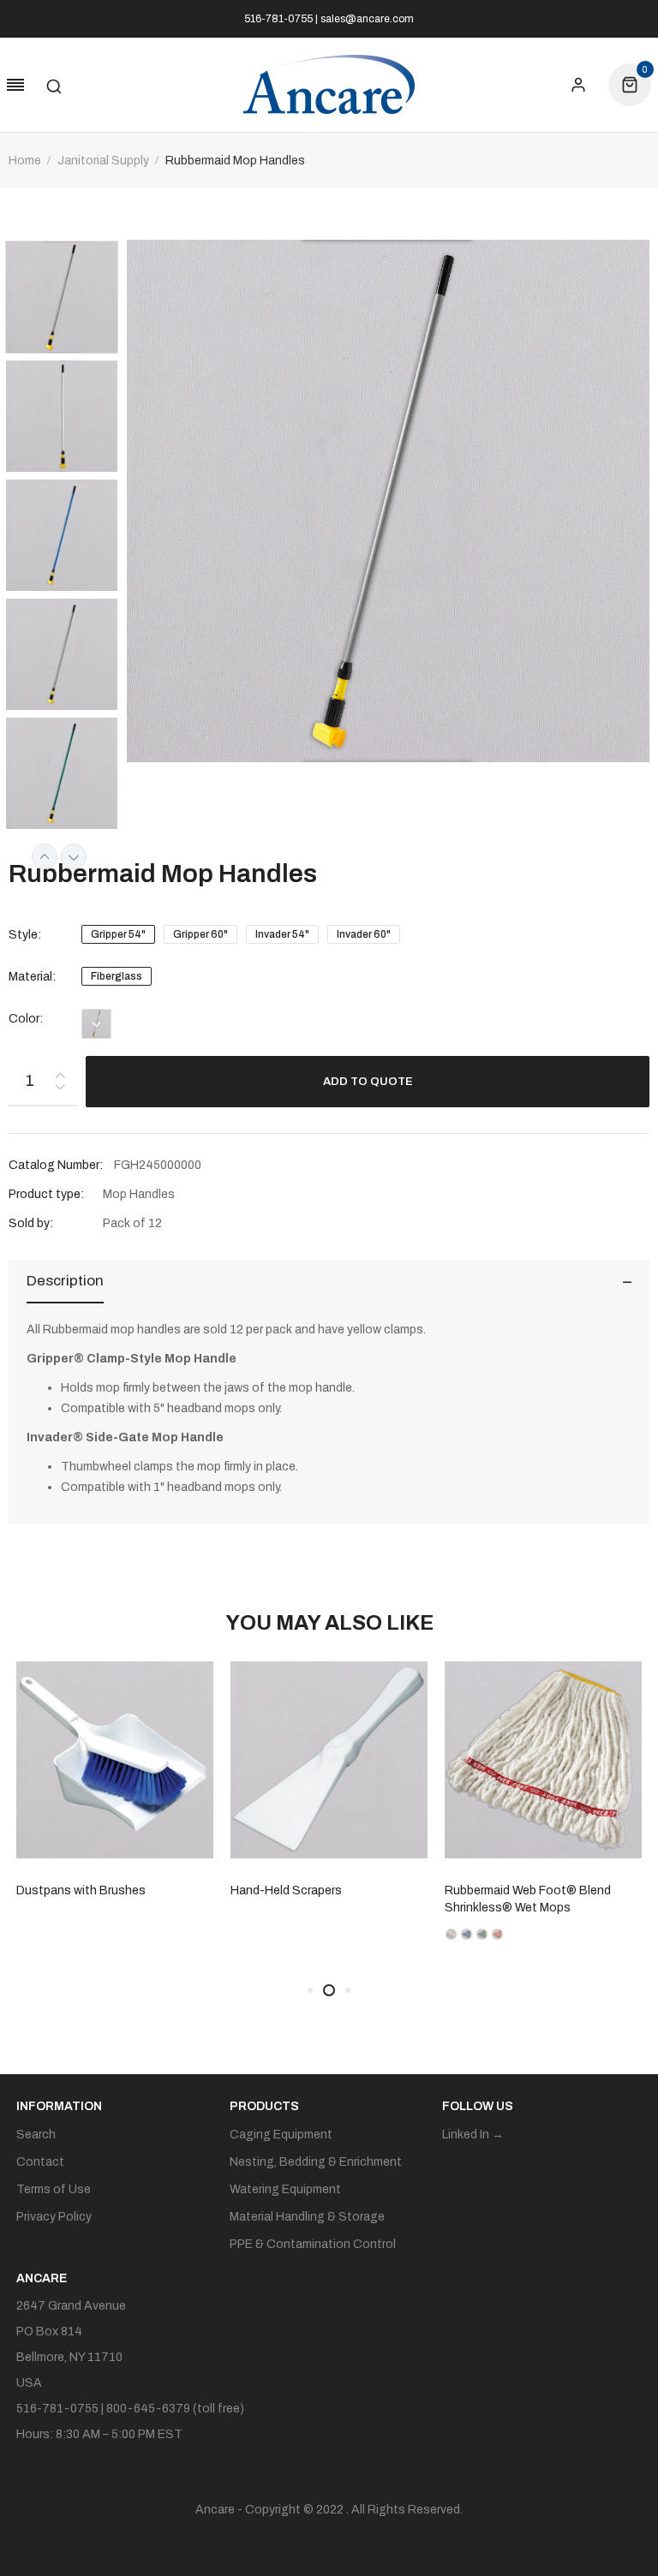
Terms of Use (54, 2189)
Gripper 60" (200, 934)
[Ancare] (329, 85)
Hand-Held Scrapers (108, 1890)
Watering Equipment (285, 2189)
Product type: (46, 1194)
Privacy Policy (54, 2217)
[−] (60, 1090)
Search (36, 2135)
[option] (68, 299)
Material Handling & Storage (307, 2217)
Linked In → (473, 2135)
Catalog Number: (56, 1165)
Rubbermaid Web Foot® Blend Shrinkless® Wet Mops (350, 1899)
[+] (60, 1072)
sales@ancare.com (367, 19)
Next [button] (74, 856)
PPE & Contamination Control (313, 2244)
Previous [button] (45, 856)
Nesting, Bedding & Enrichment (316, 2162)
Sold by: (31, 1223)
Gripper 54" (118, 934)
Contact (40, 2162)
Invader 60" (364, 934)
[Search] (54, 85)
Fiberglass (117, 976)
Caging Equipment (281, 2135)
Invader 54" (282, 934)
